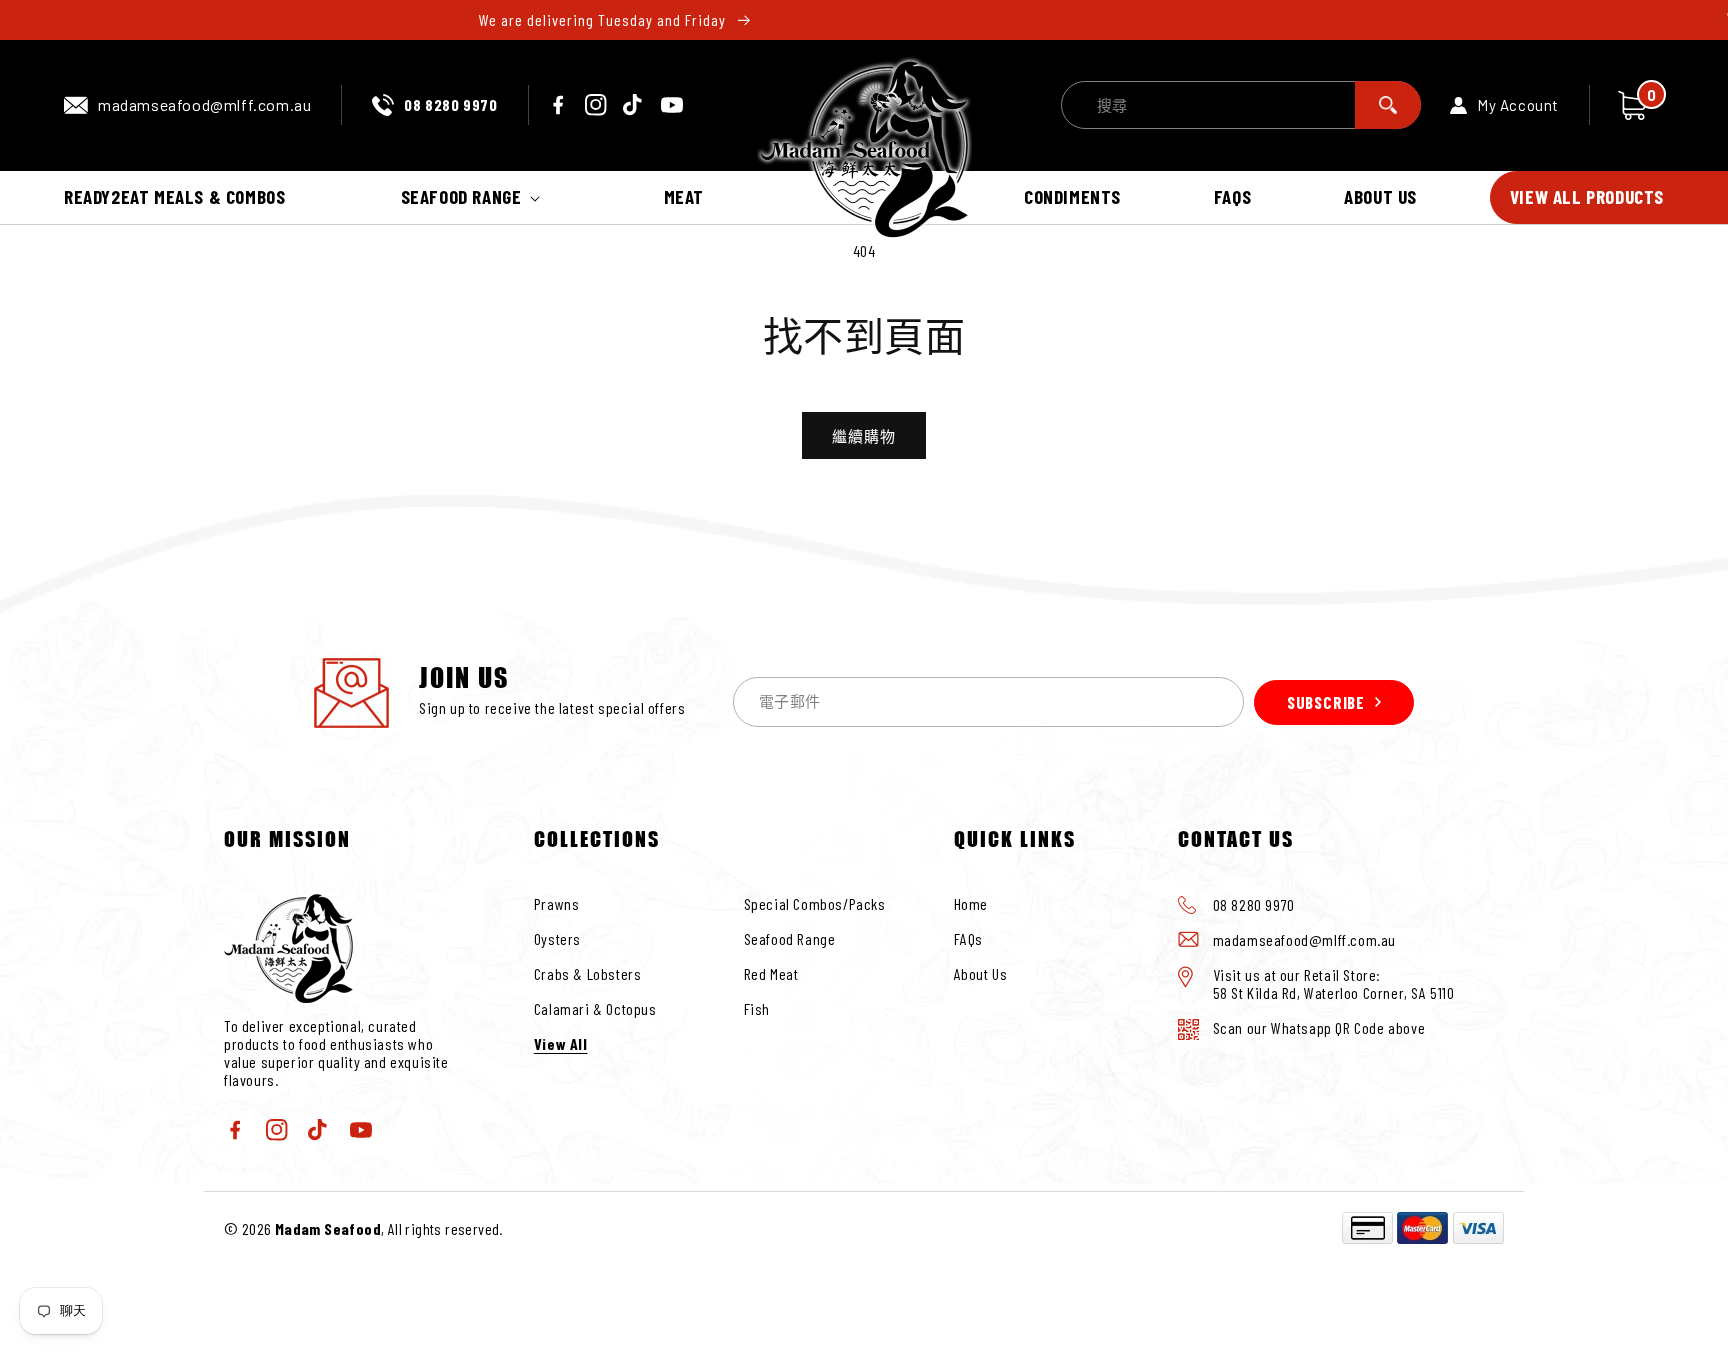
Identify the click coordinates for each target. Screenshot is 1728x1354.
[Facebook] (558, 105)
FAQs (968, 938)
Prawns (557, 903)
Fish (757, 1008)
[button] (475, 197)
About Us (981, 973)
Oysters (557, 938)
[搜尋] (1388, 105)
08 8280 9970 (450, 104)
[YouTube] (672, 105)
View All (561, 1043)
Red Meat (771, 973)
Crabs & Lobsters (588, 973)
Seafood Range (790, 938)
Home (971, 903)
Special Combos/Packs (815, 903)
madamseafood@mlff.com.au (204, 104)
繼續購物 (864, 436)
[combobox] (1241, 105)
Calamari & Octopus (595, 1008)
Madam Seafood (328, 1228)
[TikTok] (634, 105)
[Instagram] (596, 105)
